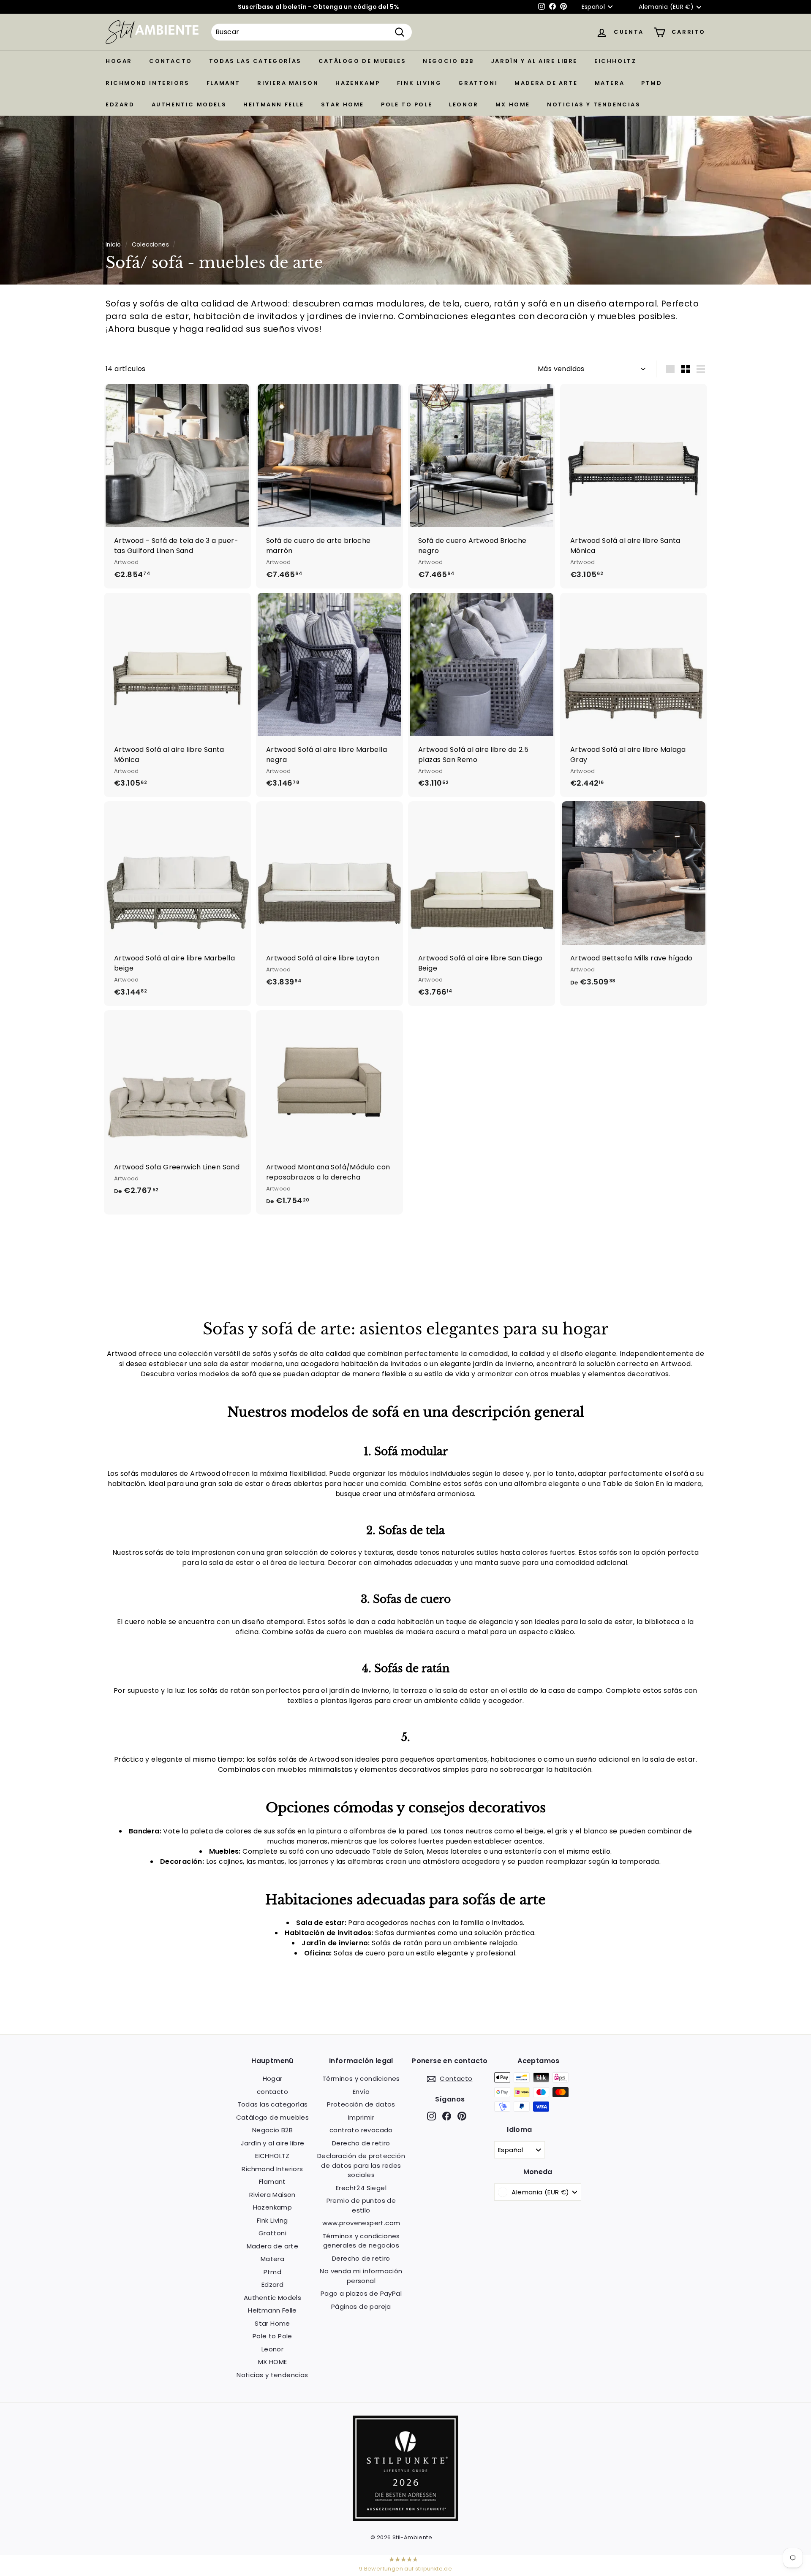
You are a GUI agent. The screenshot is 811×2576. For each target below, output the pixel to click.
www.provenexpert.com (361, 2223)
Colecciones (150, 245)
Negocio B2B (448, 61)
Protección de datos (361, 2104)
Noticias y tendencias (594, 104)
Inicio (113, 245)
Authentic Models (189, 104)
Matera (610, 83)
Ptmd (652, 83)
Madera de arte (546, 83)
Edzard (120, 104)
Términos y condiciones (361, 2078)
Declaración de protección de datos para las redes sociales (361, 2165)
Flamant (223, 83)
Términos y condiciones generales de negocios (361, 2241)
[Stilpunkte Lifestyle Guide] (405, 2519)
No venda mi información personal (361, 2276)
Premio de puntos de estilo (361, 2205)
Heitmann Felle (274, 104)
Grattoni (478, 83)
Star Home (343, 104)
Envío (361, 2092)
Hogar (119, 61)
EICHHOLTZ (615, 61)
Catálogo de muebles (362, 61)
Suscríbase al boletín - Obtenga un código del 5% (319, 7)
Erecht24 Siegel (361, 2188)
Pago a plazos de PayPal (361, 2293)
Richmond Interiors (148, 83)
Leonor (464, 104)
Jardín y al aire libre (534, 61)
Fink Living (419, 83)
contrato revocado (361, 2130)
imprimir (361, 2117)
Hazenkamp (358, 83)
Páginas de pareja (361, 2306)
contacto (171, 61)
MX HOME (513, 104)
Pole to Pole (407, 104)
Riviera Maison (288, 83)
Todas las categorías (255, 61)
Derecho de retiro (361, 2143)
